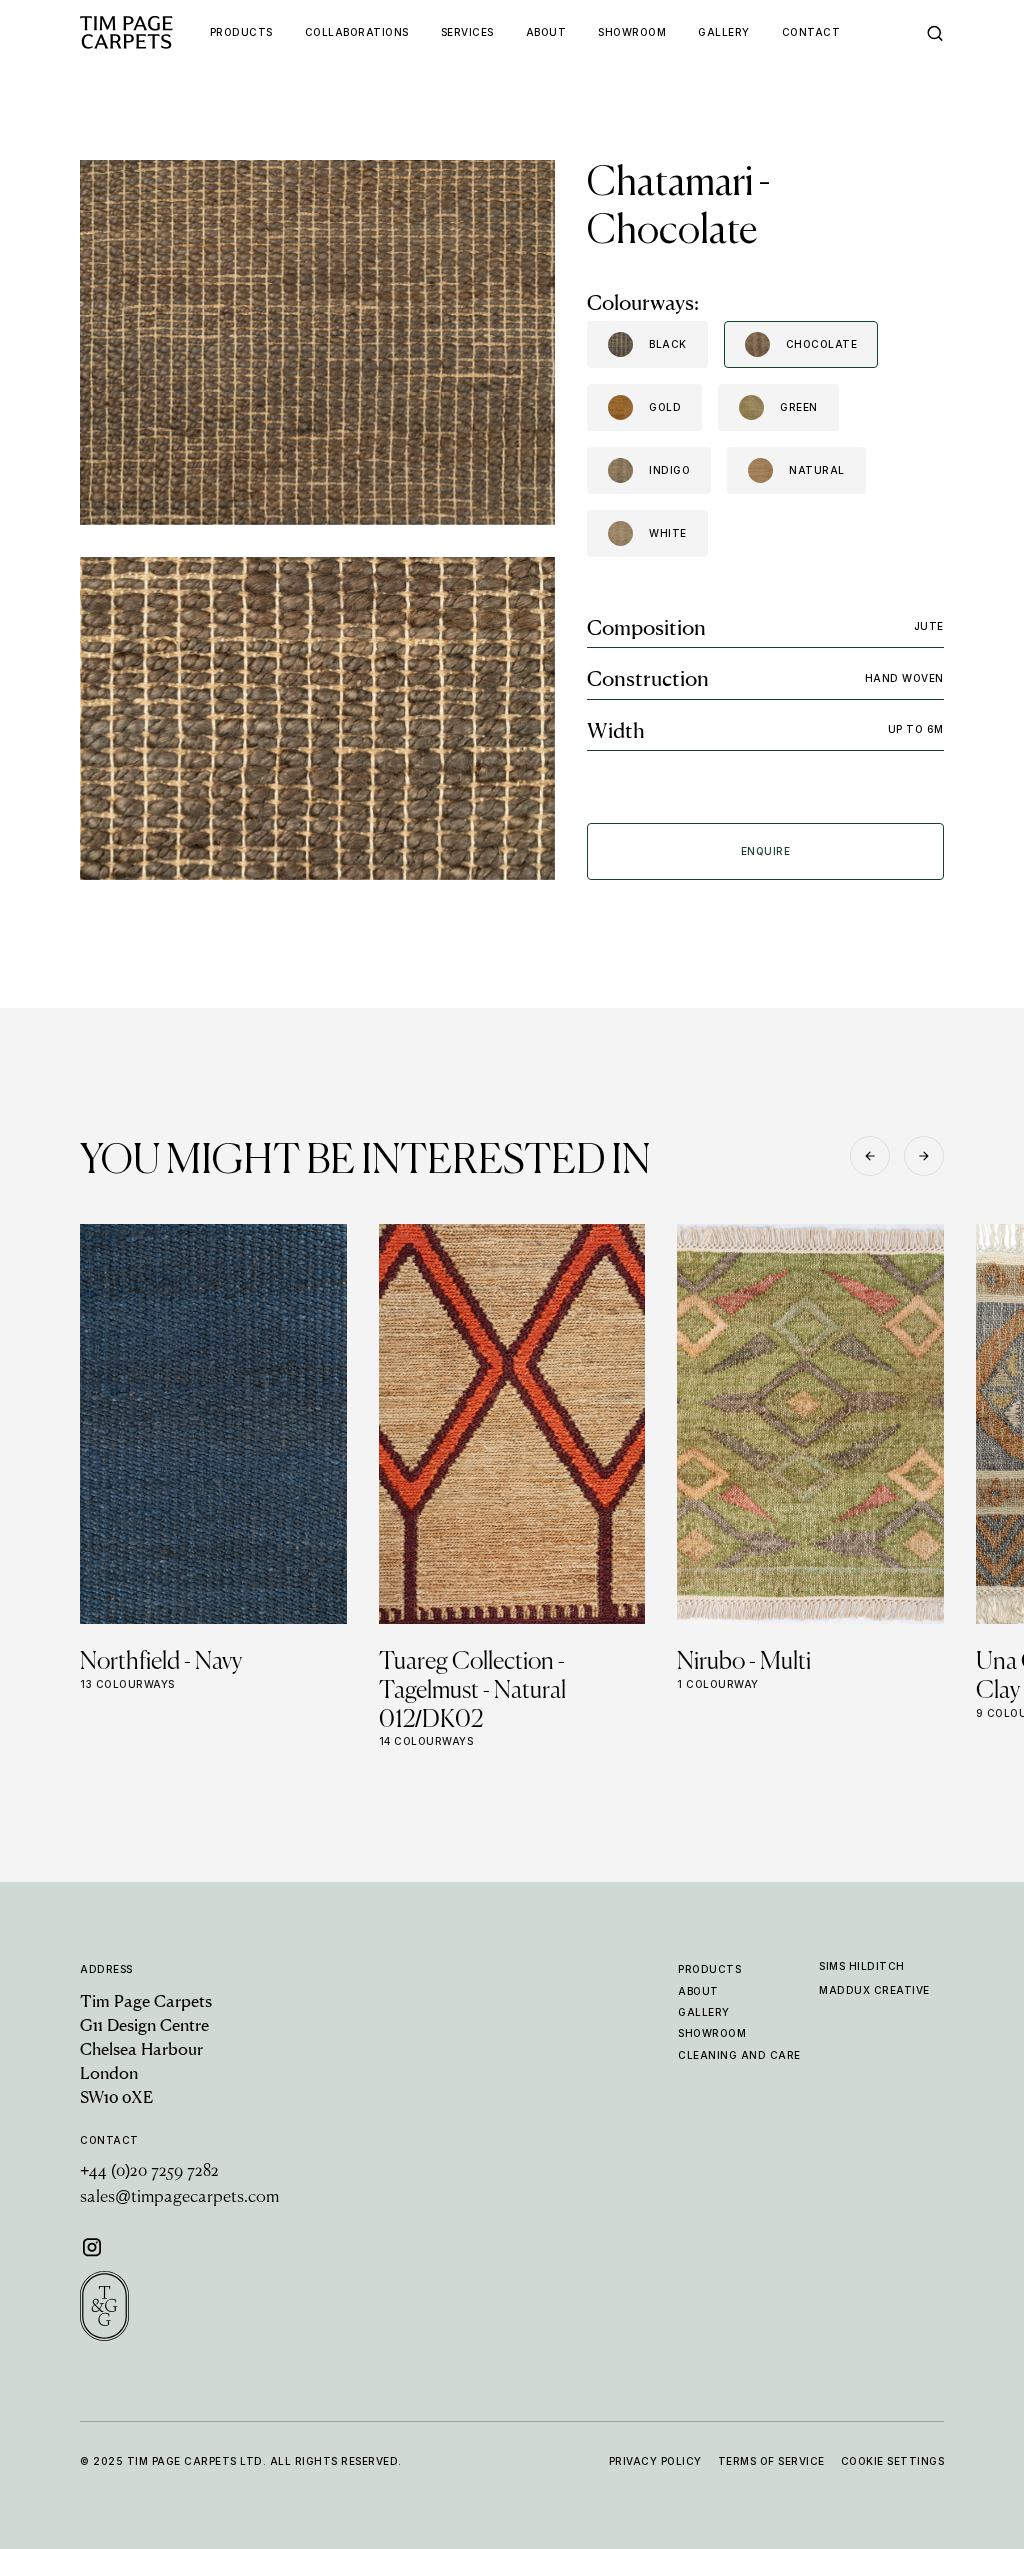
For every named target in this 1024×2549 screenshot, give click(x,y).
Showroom (712, 2033)
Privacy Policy (655, 2461)
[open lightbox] (317, 342)
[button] (870, 1156)
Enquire (766, 851)
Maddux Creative (874, 1990)
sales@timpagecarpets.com (179, 2198)
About (698, 1991)
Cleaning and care (739, 2055)
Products (709, 1969)
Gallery (704, 2012)
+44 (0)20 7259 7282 (149, 2172)
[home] (145, 32)
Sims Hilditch (862, 1966)
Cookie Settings (893, 2461)
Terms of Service (771, 2461)
